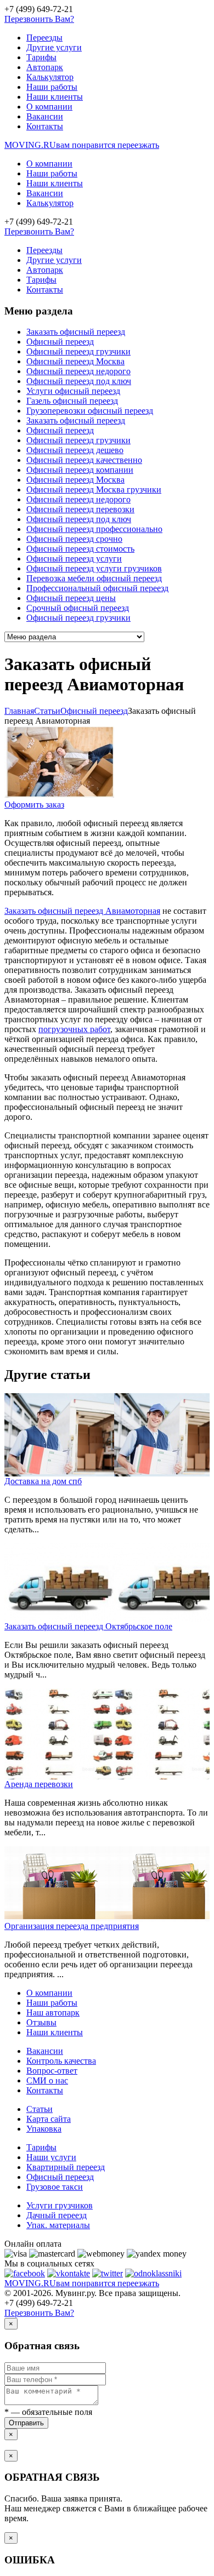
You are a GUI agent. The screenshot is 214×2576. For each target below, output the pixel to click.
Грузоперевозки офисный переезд (90, 411)
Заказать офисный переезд (76, 332)
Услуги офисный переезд (73, 391)
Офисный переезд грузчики (78, 351)
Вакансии (45, 116)
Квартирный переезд (66, 2167)
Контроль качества (61, 2061)
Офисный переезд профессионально (94, 529)
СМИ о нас (47, 2080)
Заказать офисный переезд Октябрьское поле (88, 1626)
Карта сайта (49, 2119)
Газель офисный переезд (72, 401)
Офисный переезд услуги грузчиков (94, 568)
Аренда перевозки (39, 1784)
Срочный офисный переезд (78, 608)
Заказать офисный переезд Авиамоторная (82, 911)
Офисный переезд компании (80, 470)
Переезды (44, 38)
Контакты (45, 126)
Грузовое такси (55, 2187)
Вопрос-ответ (52, 2071)
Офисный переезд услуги (74, 559)
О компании (49, 107)
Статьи (40, 2109)
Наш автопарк (53, 2013)
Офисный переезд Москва (75, 361)
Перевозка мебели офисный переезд (94, 578)
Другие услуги (54, 47)
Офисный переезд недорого (78, 371)
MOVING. (82, 145)
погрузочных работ (74, 1029)
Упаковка (44, 2129)
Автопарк (45, 67)
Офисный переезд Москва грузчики (94, 490)
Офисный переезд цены (71, 598)
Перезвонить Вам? (39, 19)
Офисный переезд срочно (74, 539)
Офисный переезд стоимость (80, 549)
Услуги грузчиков (60, 2205)
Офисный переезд (60, 342)
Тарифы (41, 57)
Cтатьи (47, 711)
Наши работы (52, 87)
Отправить (26, 2423)
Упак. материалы (58, 2225)
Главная (19, 711)
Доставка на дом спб (43, 1481)
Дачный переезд (57, 2215)
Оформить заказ (34, 805)
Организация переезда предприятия (72, 1926)
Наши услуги (51, 2157)
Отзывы (41, 2022)
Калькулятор (50, 77)
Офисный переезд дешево (75, 450)
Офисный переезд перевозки (80, 509)
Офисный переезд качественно (84, 460)
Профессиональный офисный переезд (97, 588)
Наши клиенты (55, 97)
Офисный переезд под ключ (79, 381)
